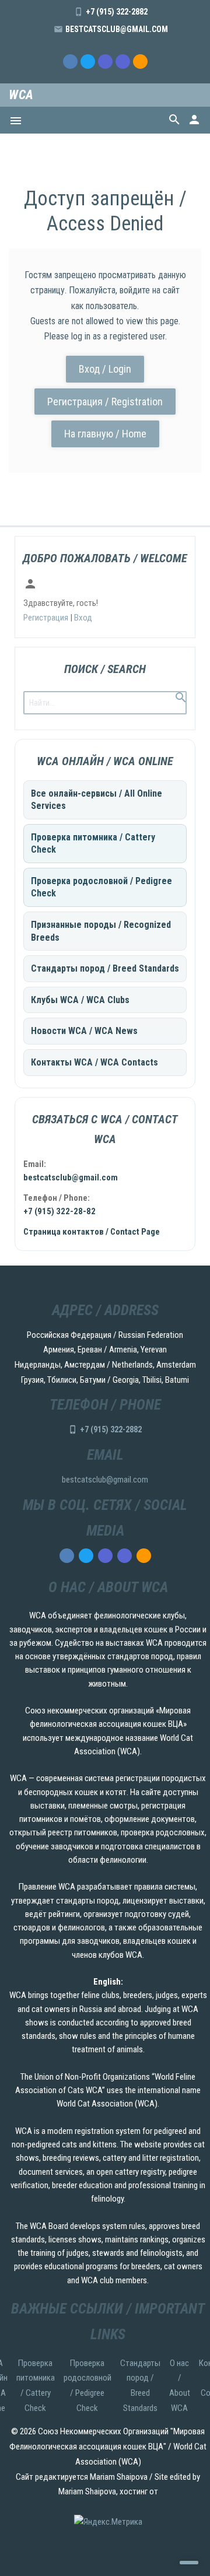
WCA (21, 95)
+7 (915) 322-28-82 (60, 1211)
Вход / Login (105, 369)
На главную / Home (105, 434)
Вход (83, 618)
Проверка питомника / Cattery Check (93, 844)
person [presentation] (194, 120)
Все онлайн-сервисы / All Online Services (97, 800)
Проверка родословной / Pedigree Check (101, 887)
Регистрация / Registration (105, 402)
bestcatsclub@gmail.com (117, 29)
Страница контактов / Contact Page (92, 1232)
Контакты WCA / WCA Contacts (94, 1062)
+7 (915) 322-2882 (117, 12)
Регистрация (46, 618)
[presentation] (70, 62)
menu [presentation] (16, 121)
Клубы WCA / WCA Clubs (80, 1000)
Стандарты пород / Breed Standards (105, 968)
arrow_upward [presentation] (189, 2563)
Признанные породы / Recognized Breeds (101, 931)
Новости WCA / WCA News (84, 1031)
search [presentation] (174, 120)
